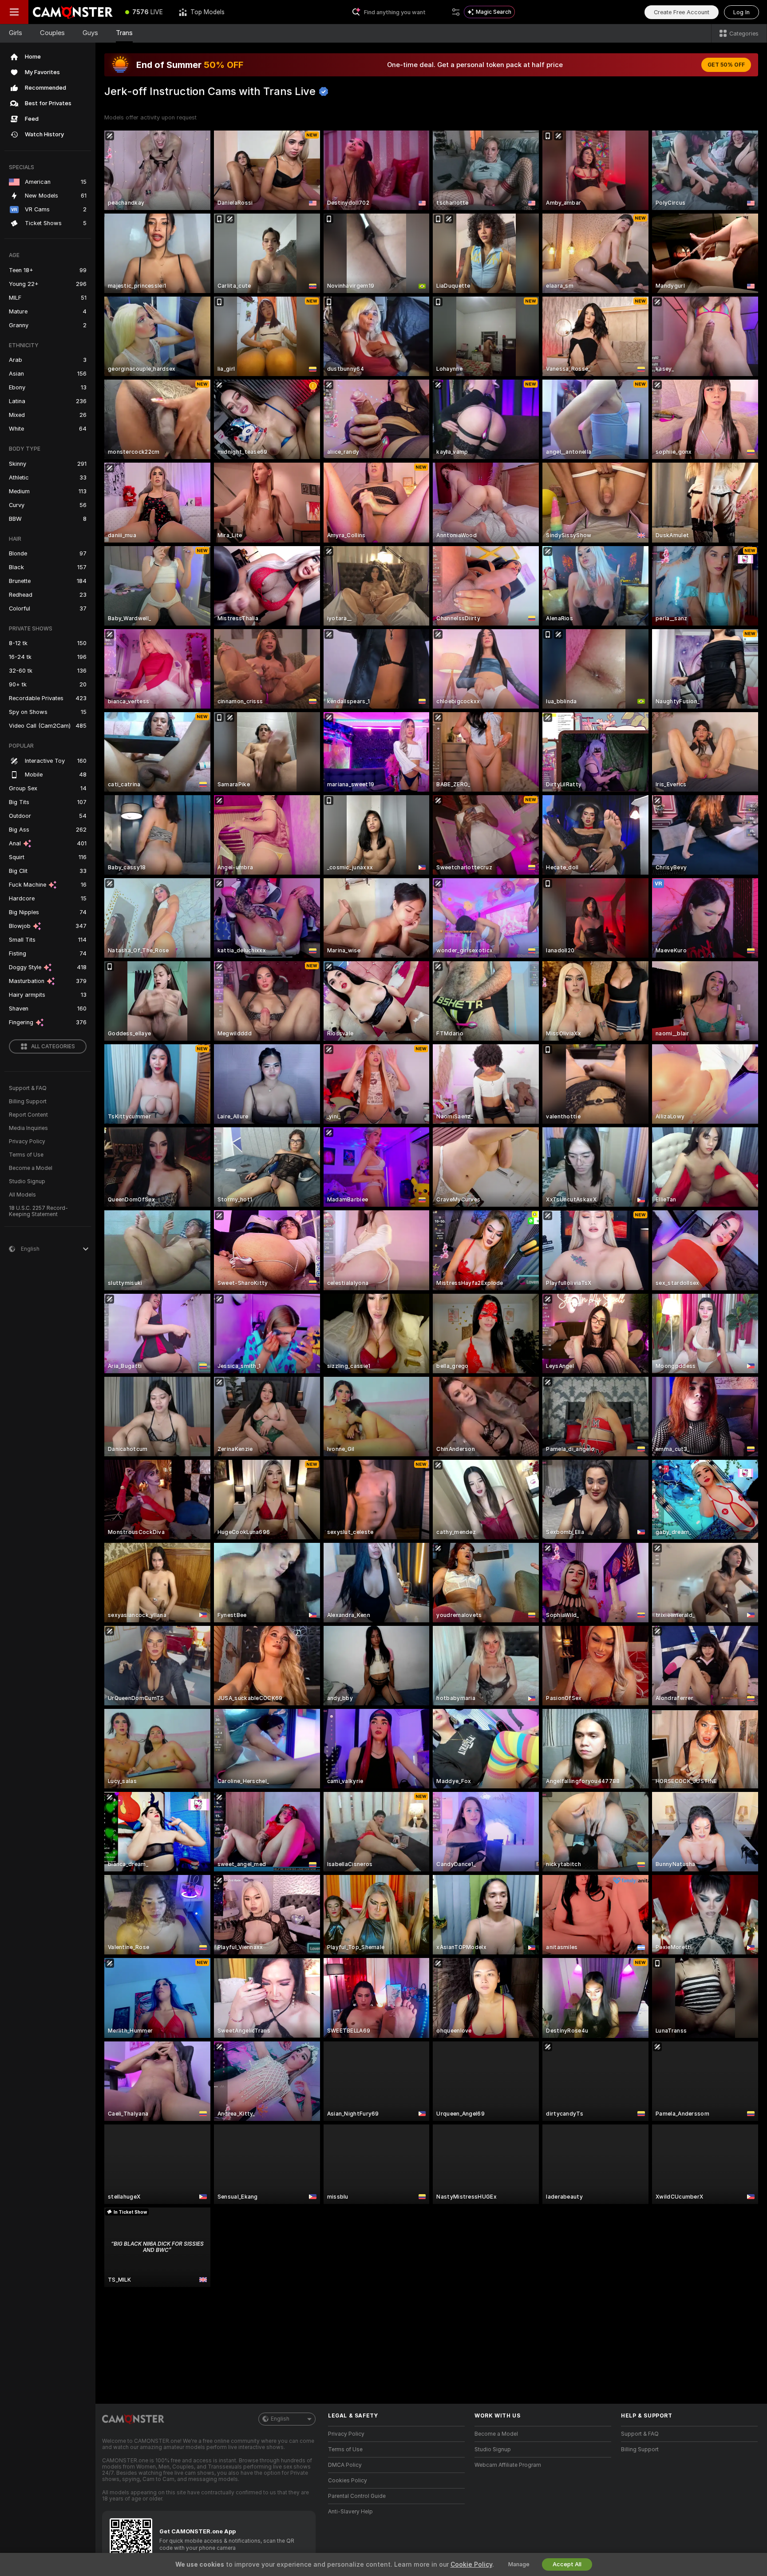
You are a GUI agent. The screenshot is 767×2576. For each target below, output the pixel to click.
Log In (741, 12)
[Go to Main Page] (73, 12)
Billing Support (28, 1102)
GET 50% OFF (726, 65)
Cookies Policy (348, 2481)
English (280, 2419)
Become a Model (31, 1168)
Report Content (28, 1115)
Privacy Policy (27, 1141)
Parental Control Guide (357, 2496)
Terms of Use (26, 1155)
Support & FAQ (28, 1088)
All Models (22, 1195)
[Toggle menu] (14, 12)
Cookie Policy (471, 2564)
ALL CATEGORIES (53, 1046)
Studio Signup (27, 1181)
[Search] (456, 12)
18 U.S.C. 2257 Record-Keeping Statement (38, 1211)
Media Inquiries (28, 1128)
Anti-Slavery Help (350, 2512)
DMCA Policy (345, 2465)
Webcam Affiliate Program (508, 2465)
